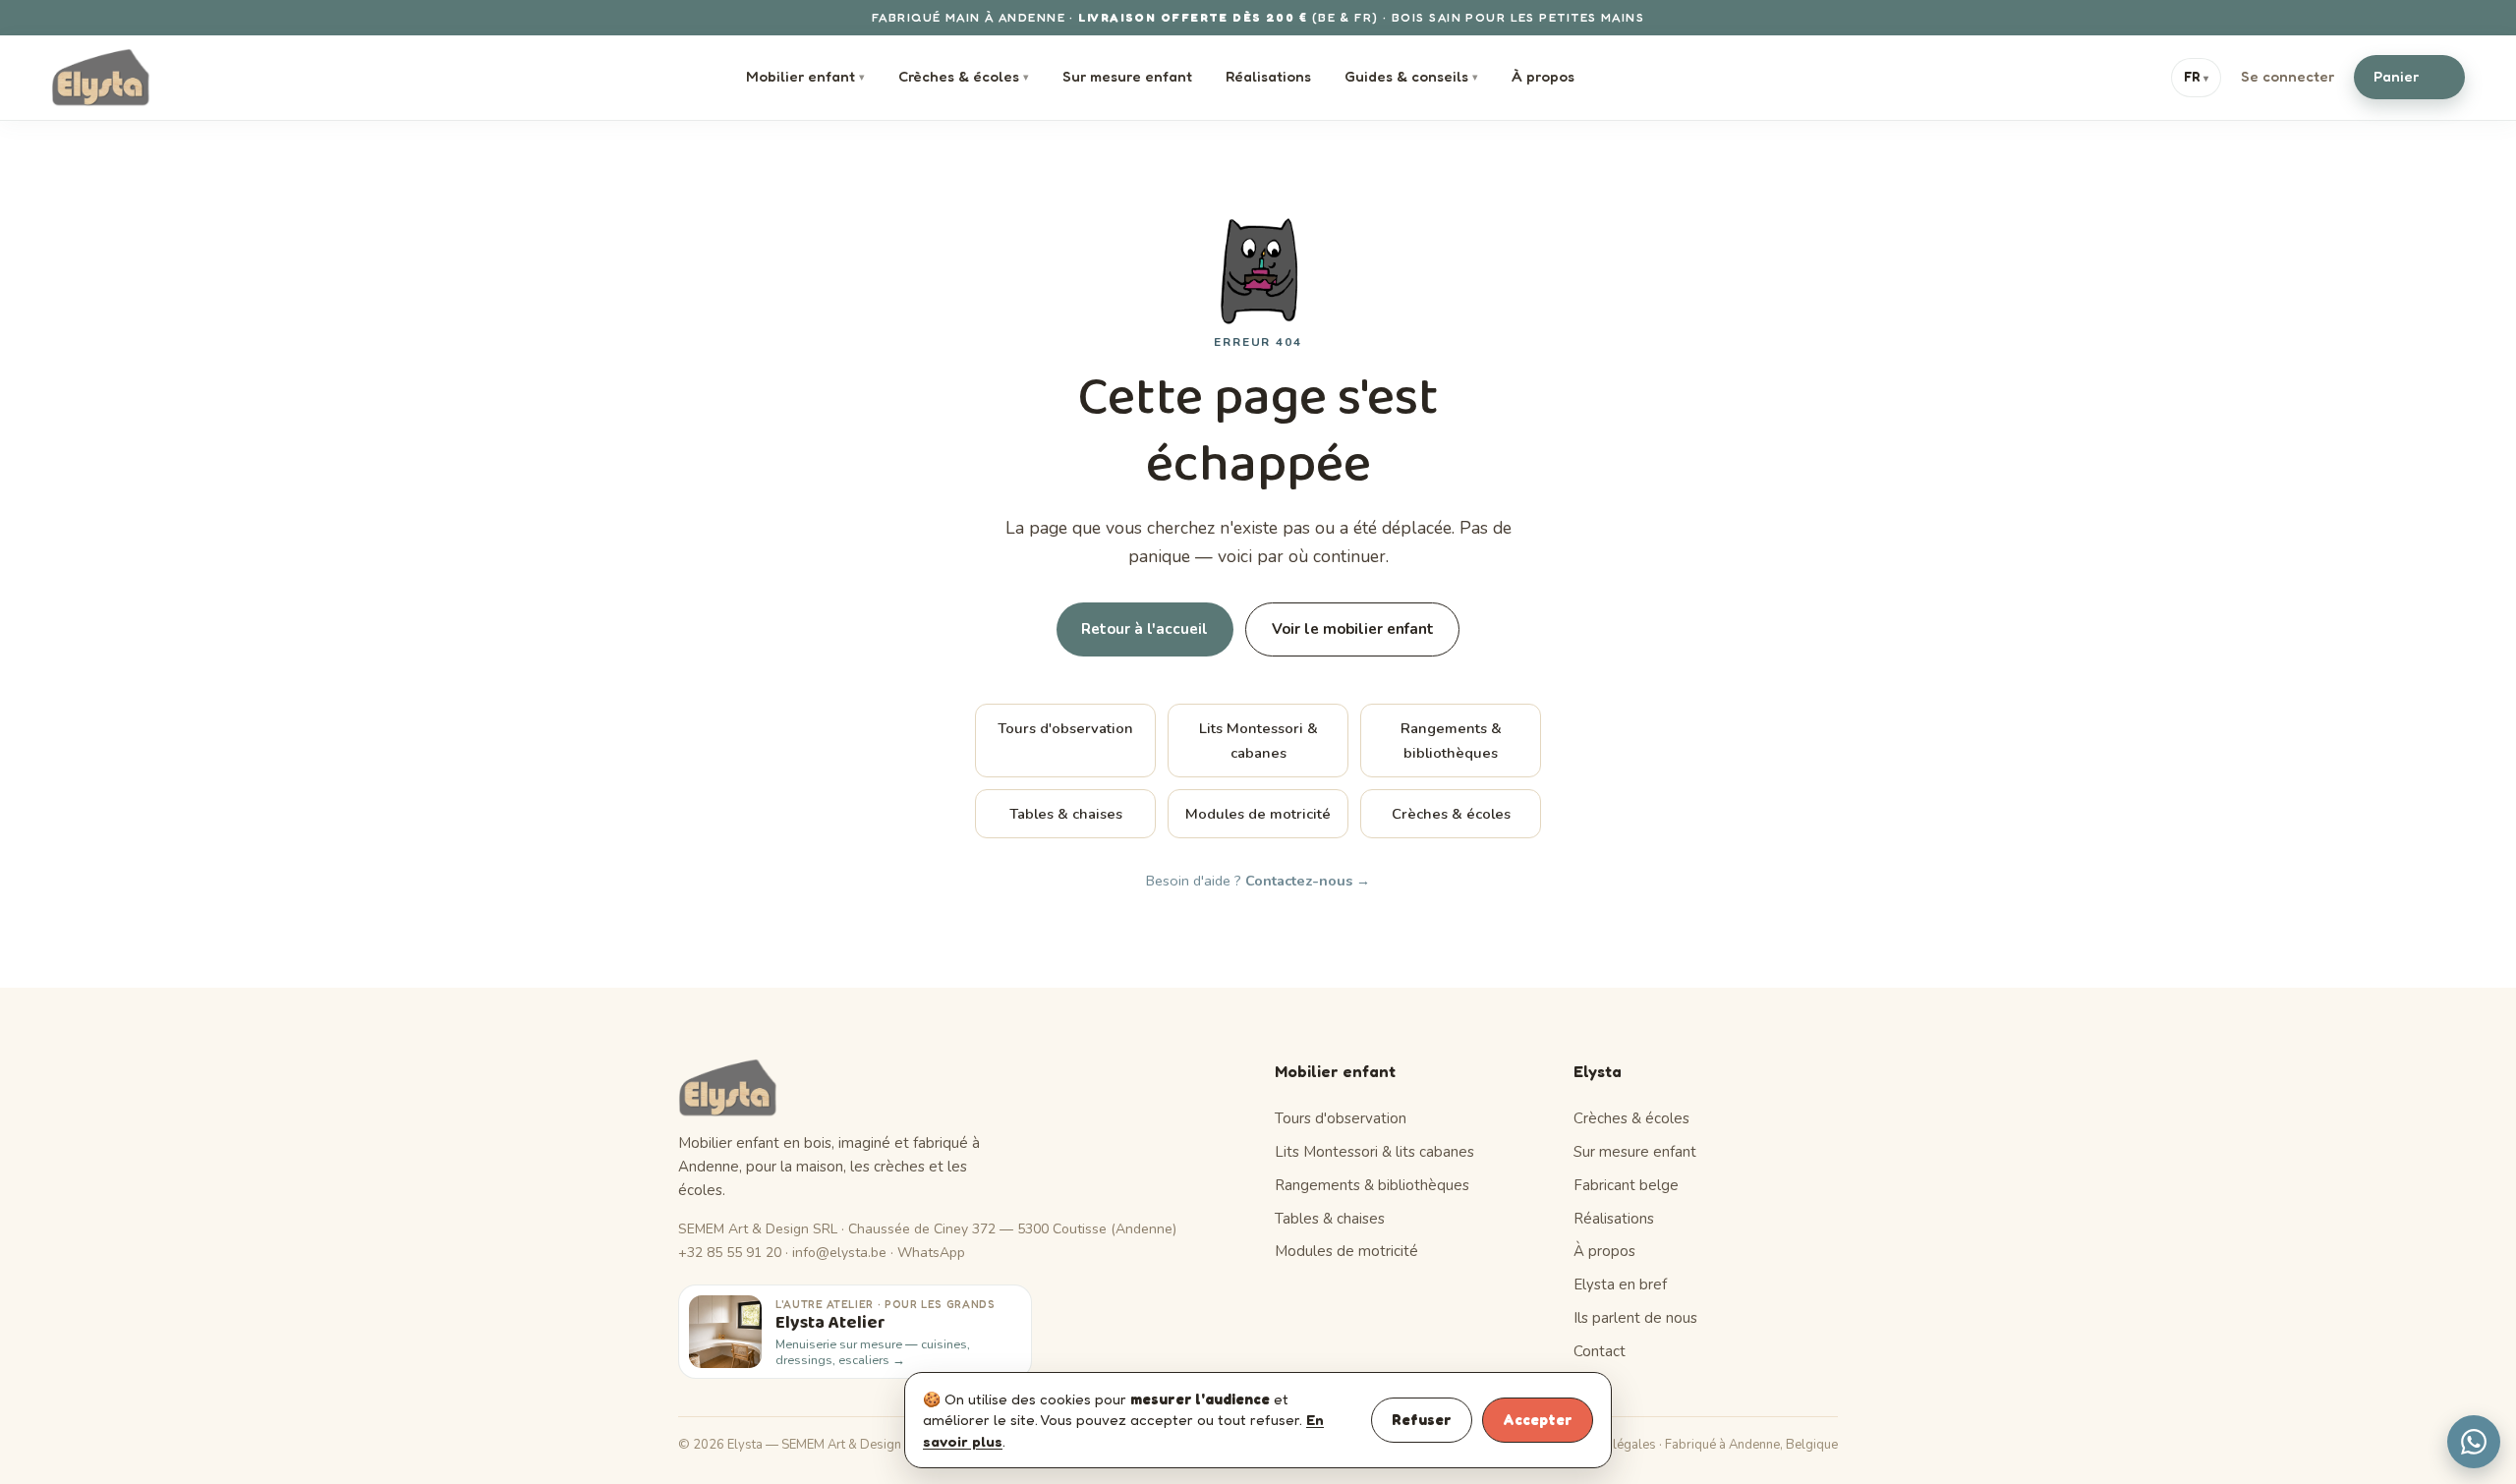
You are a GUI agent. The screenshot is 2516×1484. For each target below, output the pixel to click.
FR (2196, 77)
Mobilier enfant (805, 76)
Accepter (1538, 1420)
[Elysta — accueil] (101, 78)
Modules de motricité (1258, 814)
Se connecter (2287, 76)
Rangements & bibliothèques (1451, 740)
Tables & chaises (1066, 814)
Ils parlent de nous (1635, 1318)
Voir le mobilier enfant (1353, 629)
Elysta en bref (1620, 1284)
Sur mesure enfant (1127, 76)
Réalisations (1268, 76)
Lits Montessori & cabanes (1258, 740)
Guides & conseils (1411, 76)
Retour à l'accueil (1144, 629)
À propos (1543, 76)
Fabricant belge (1626, 1185)
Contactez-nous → (1308, 881)
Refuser (1422, 1420)
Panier (2406, 76)
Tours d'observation (1065, 728)
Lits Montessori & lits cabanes (1374, 1152)
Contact (1600, 1351)
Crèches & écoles (964, 76)
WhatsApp (931, 1253)
